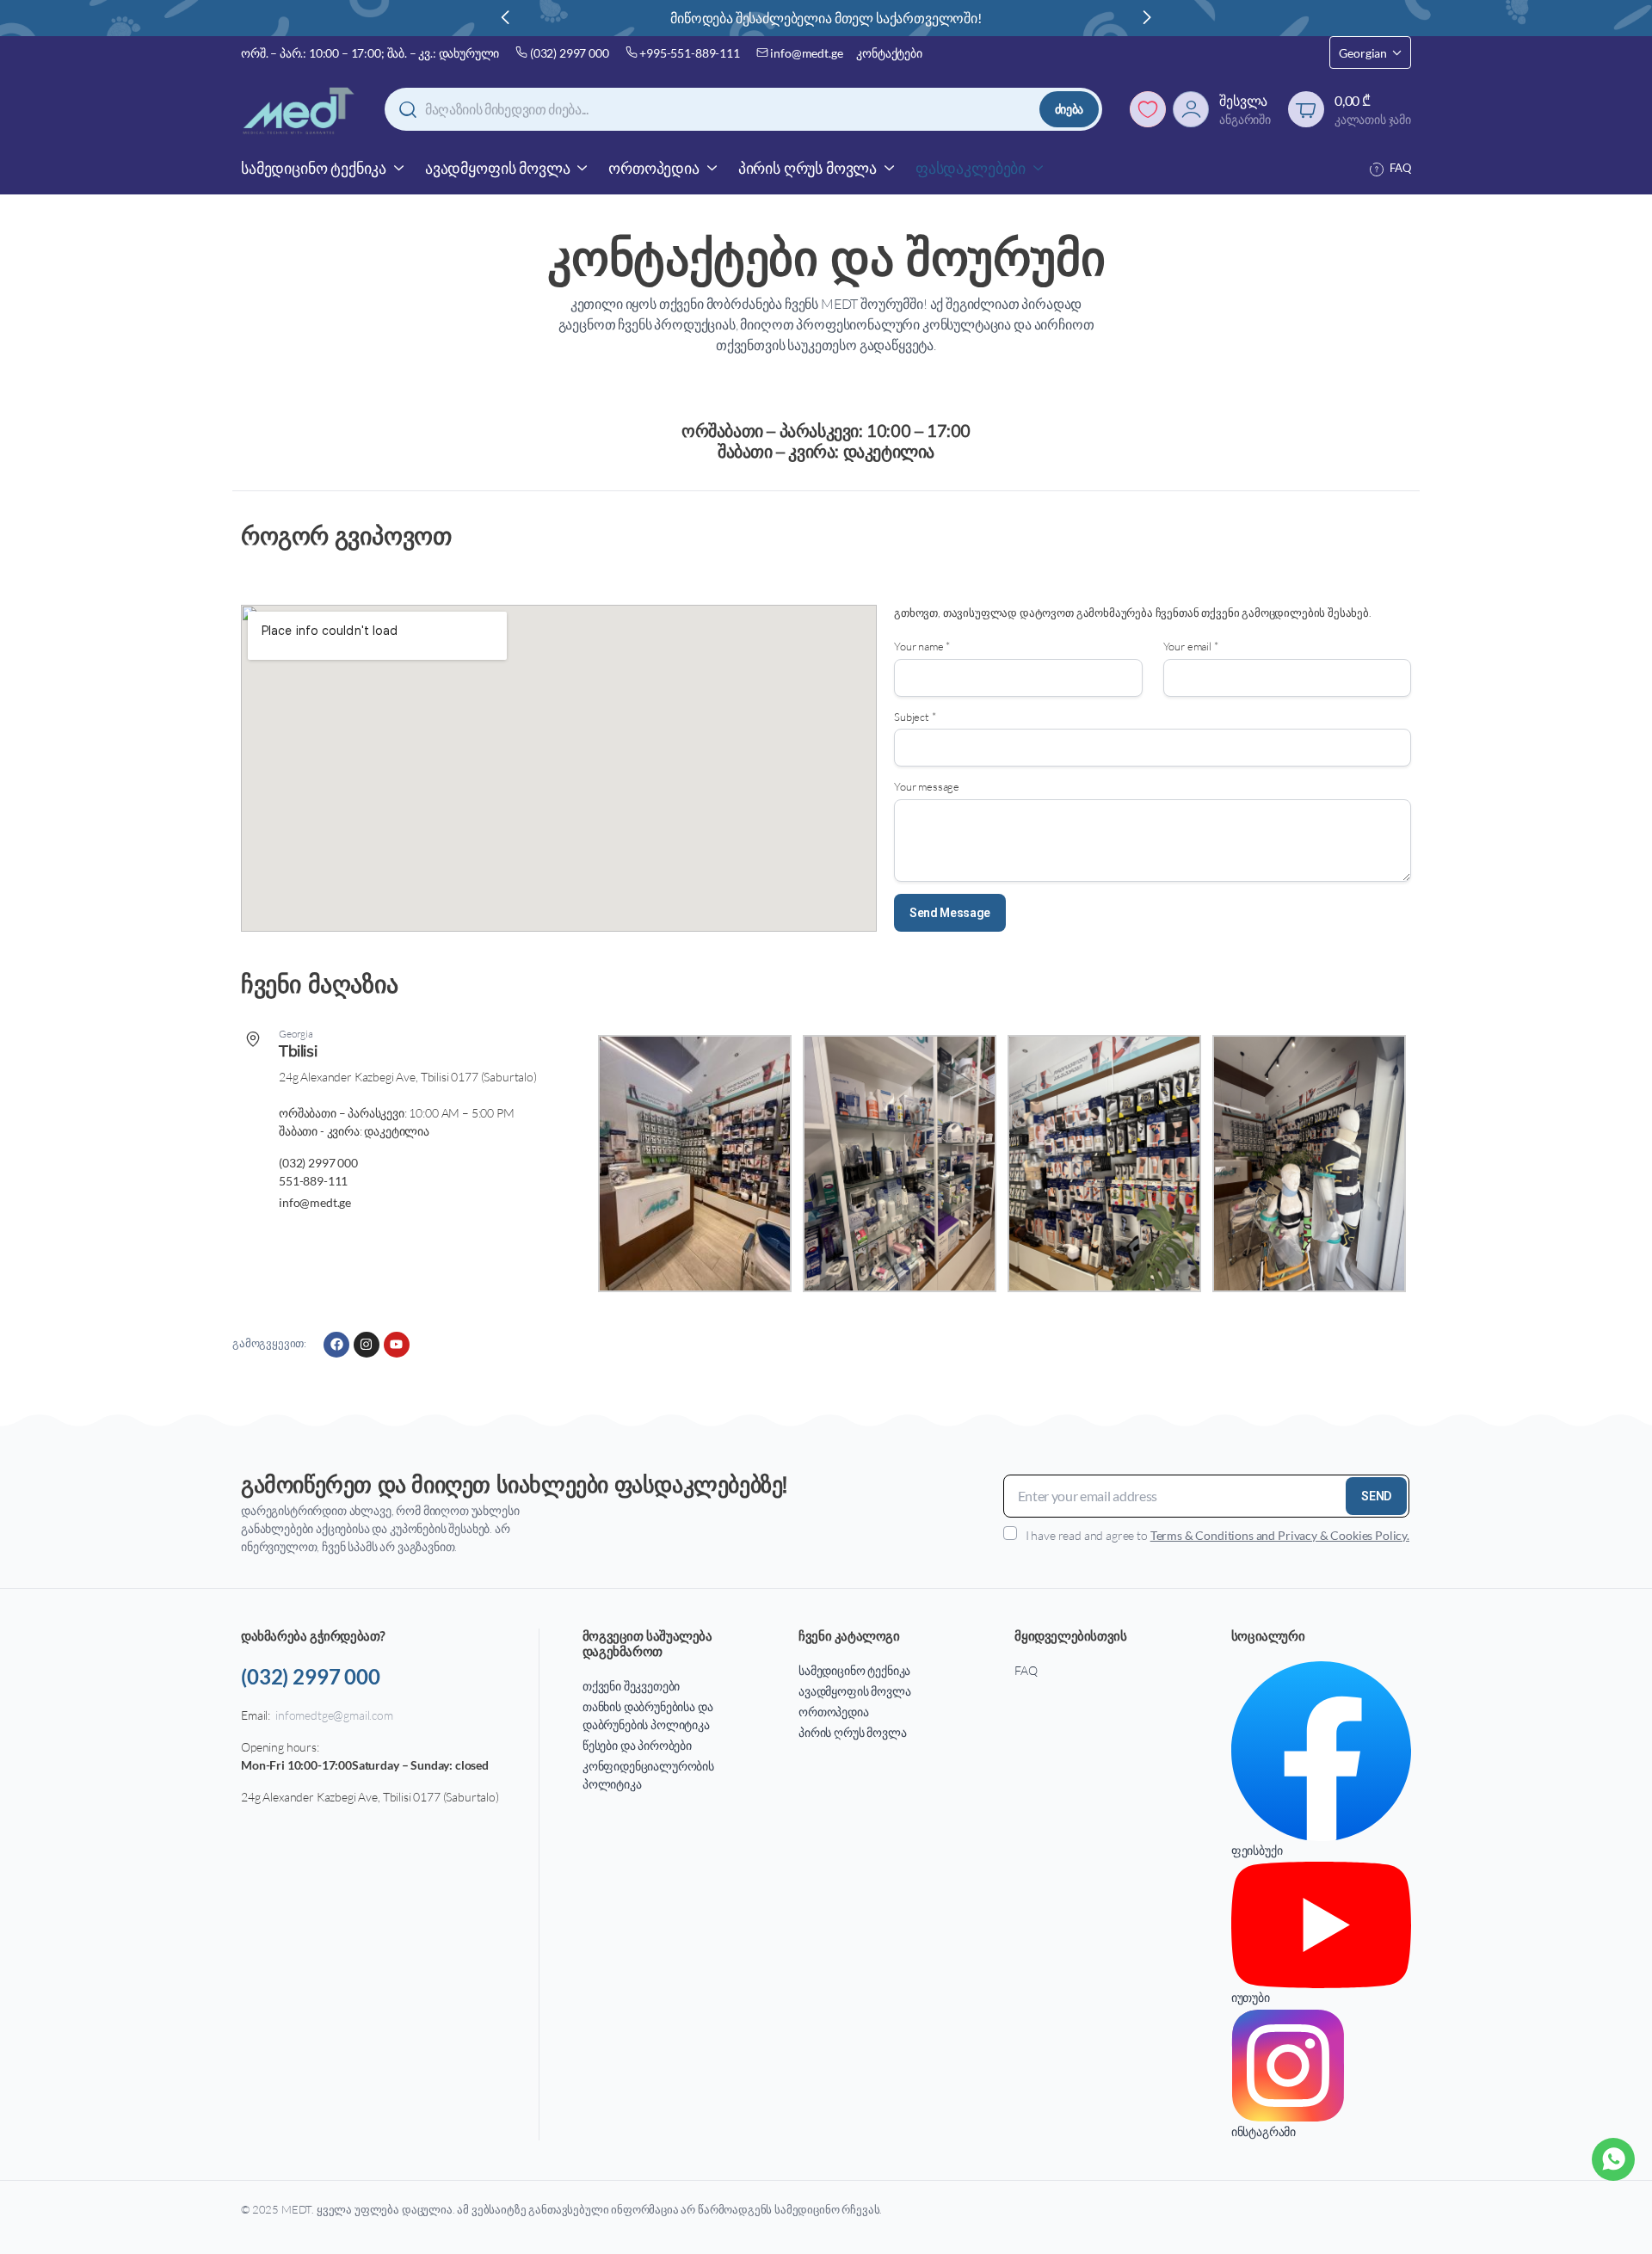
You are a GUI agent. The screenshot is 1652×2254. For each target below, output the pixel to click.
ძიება (1069, 109)
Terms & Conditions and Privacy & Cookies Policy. (1280, 1535)
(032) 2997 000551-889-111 (318, 1172)
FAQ (1400, 168)
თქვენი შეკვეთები (631, 1686)
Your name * (922, 646)
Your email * (1191, 646)
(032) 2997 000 (570, 53)
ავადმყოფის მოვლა (497, 168)
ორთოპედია (654, 168)
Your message (927, 786)
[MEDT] (299, 110)
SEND (1376, 1496)
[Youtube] (397, 1345)
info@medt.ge (806, 53)
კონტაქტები (889, 53)
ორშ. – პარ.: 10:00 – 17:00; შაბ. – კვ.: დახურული (370, 53)
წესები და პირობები (637, 1745)
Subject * (915, 717)
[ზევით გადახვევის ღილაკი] (1613, 2215)
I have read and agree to (1217, 1535)
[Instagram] (367, 1345)
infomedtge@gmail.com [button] (334, 1715)
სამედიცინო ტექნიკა (314, 168)
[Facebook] (336, 1345)
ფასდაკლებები (971, 168)
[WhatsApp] (1613, 2159)
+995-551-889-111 (689, 53)
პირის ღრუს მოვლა (808, 168)
